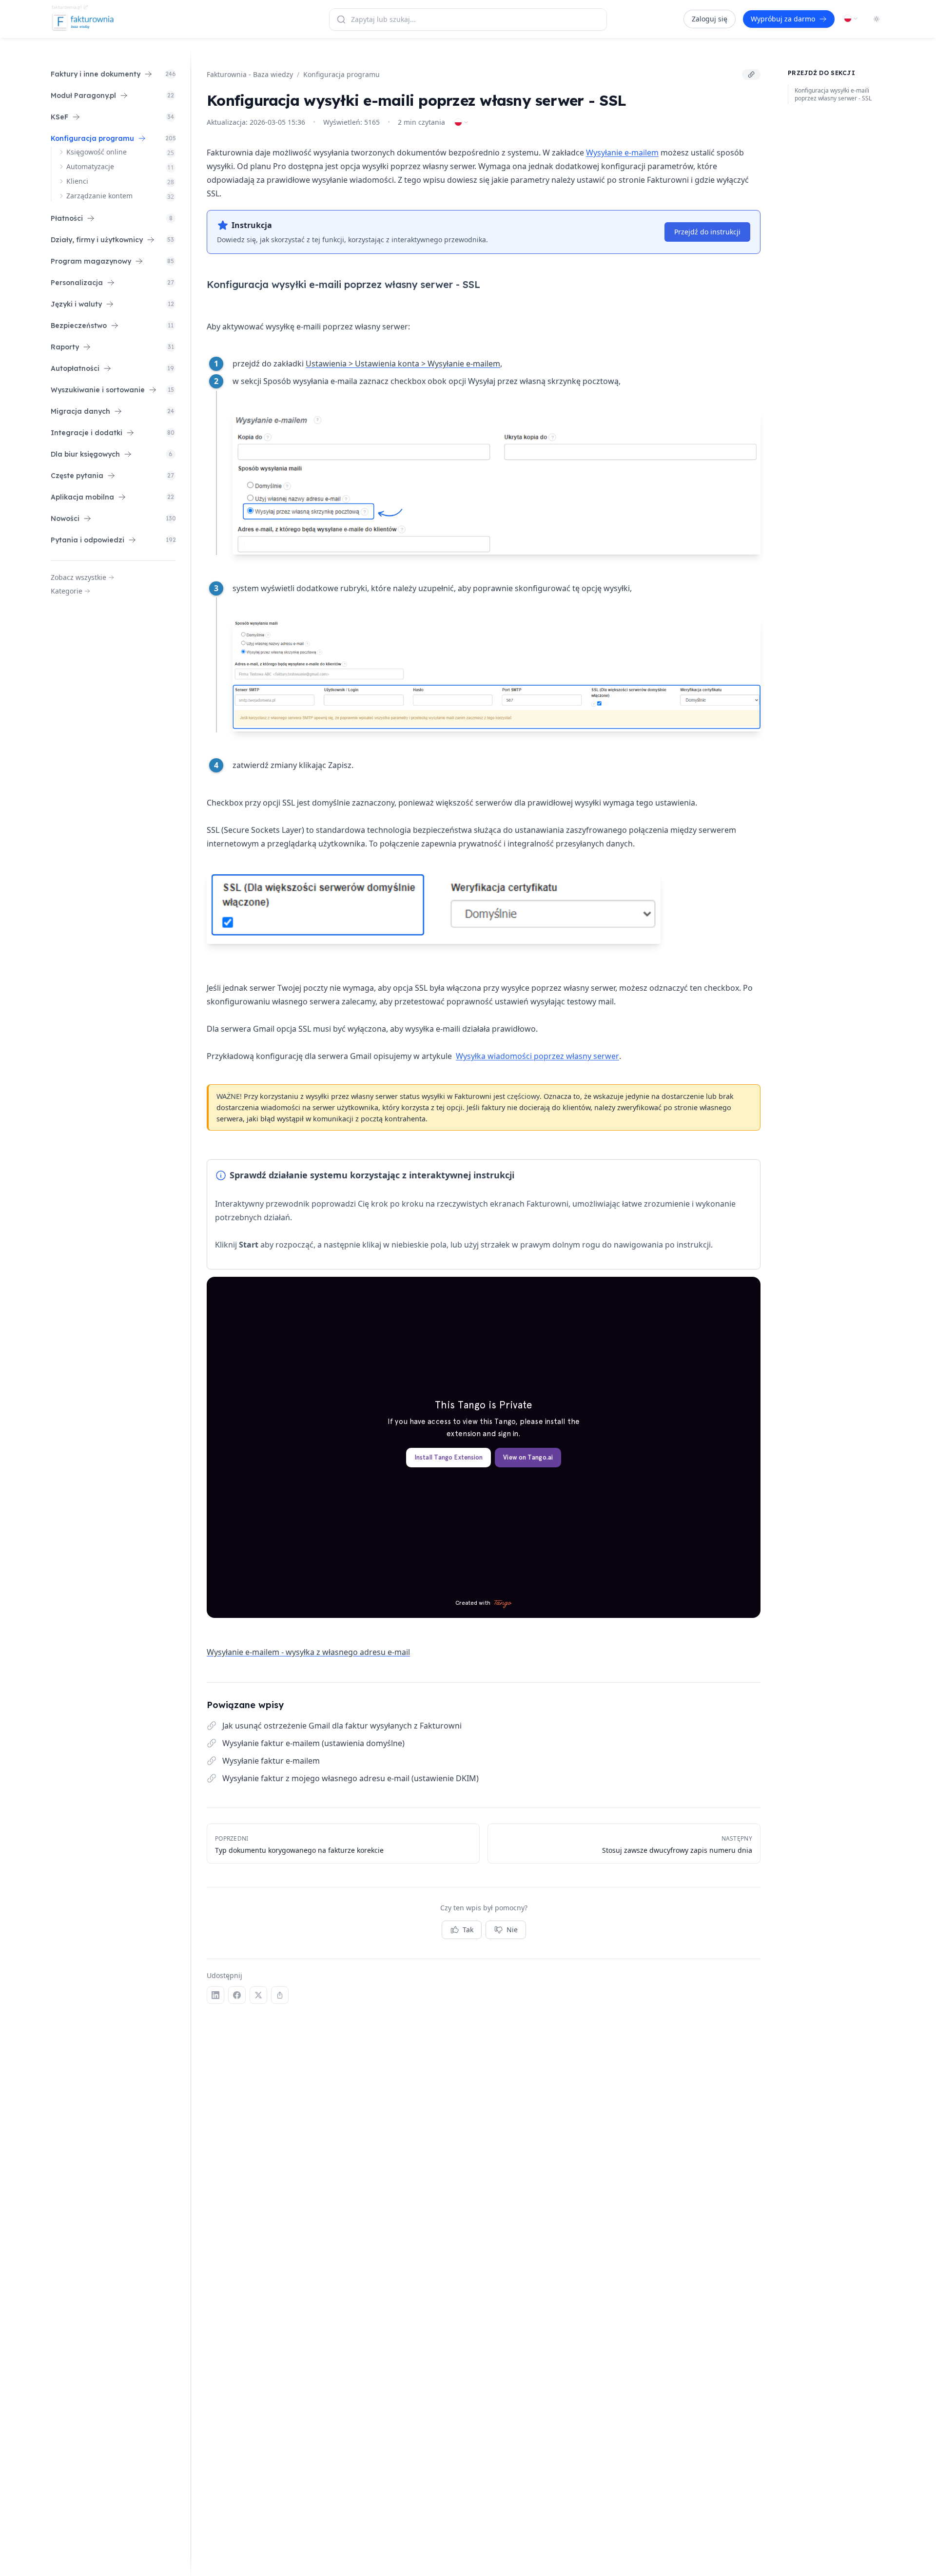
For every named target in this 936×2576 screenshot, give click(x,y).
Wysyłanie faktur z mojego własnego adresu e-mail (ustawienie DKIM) (351, 1778)
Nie (512, 1930)
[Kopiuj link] (751, 75)
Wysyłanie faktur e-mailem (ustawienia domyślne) (313, 1743)
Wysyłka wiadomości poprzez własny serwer (537, 1056)
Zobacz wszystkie (78, 577)
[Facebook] (237, 1995)
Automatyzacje (90, 166)
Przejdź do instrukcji (707, 232)
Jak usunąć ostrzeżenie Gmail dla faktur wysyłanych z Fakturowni (342, 1726)
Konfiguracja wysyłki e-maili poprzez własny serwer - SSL (833, 95)
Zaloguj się (710, 19)
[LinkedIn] (215, 1995)
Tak (468, 1930)
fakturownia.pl (67, 7)
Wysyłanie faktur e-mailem (271, 1761)
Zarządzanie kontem (99, 196)
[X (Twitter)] (258, 1995)
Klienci (77, 181)
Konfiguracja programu (341, 74)
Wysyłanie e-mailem (622, 153)
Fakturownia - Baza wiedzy (250, 74)
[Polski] (851, 19)
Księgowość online (97, 152)
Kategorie (67, 591)
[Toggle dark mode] (877, 19)
